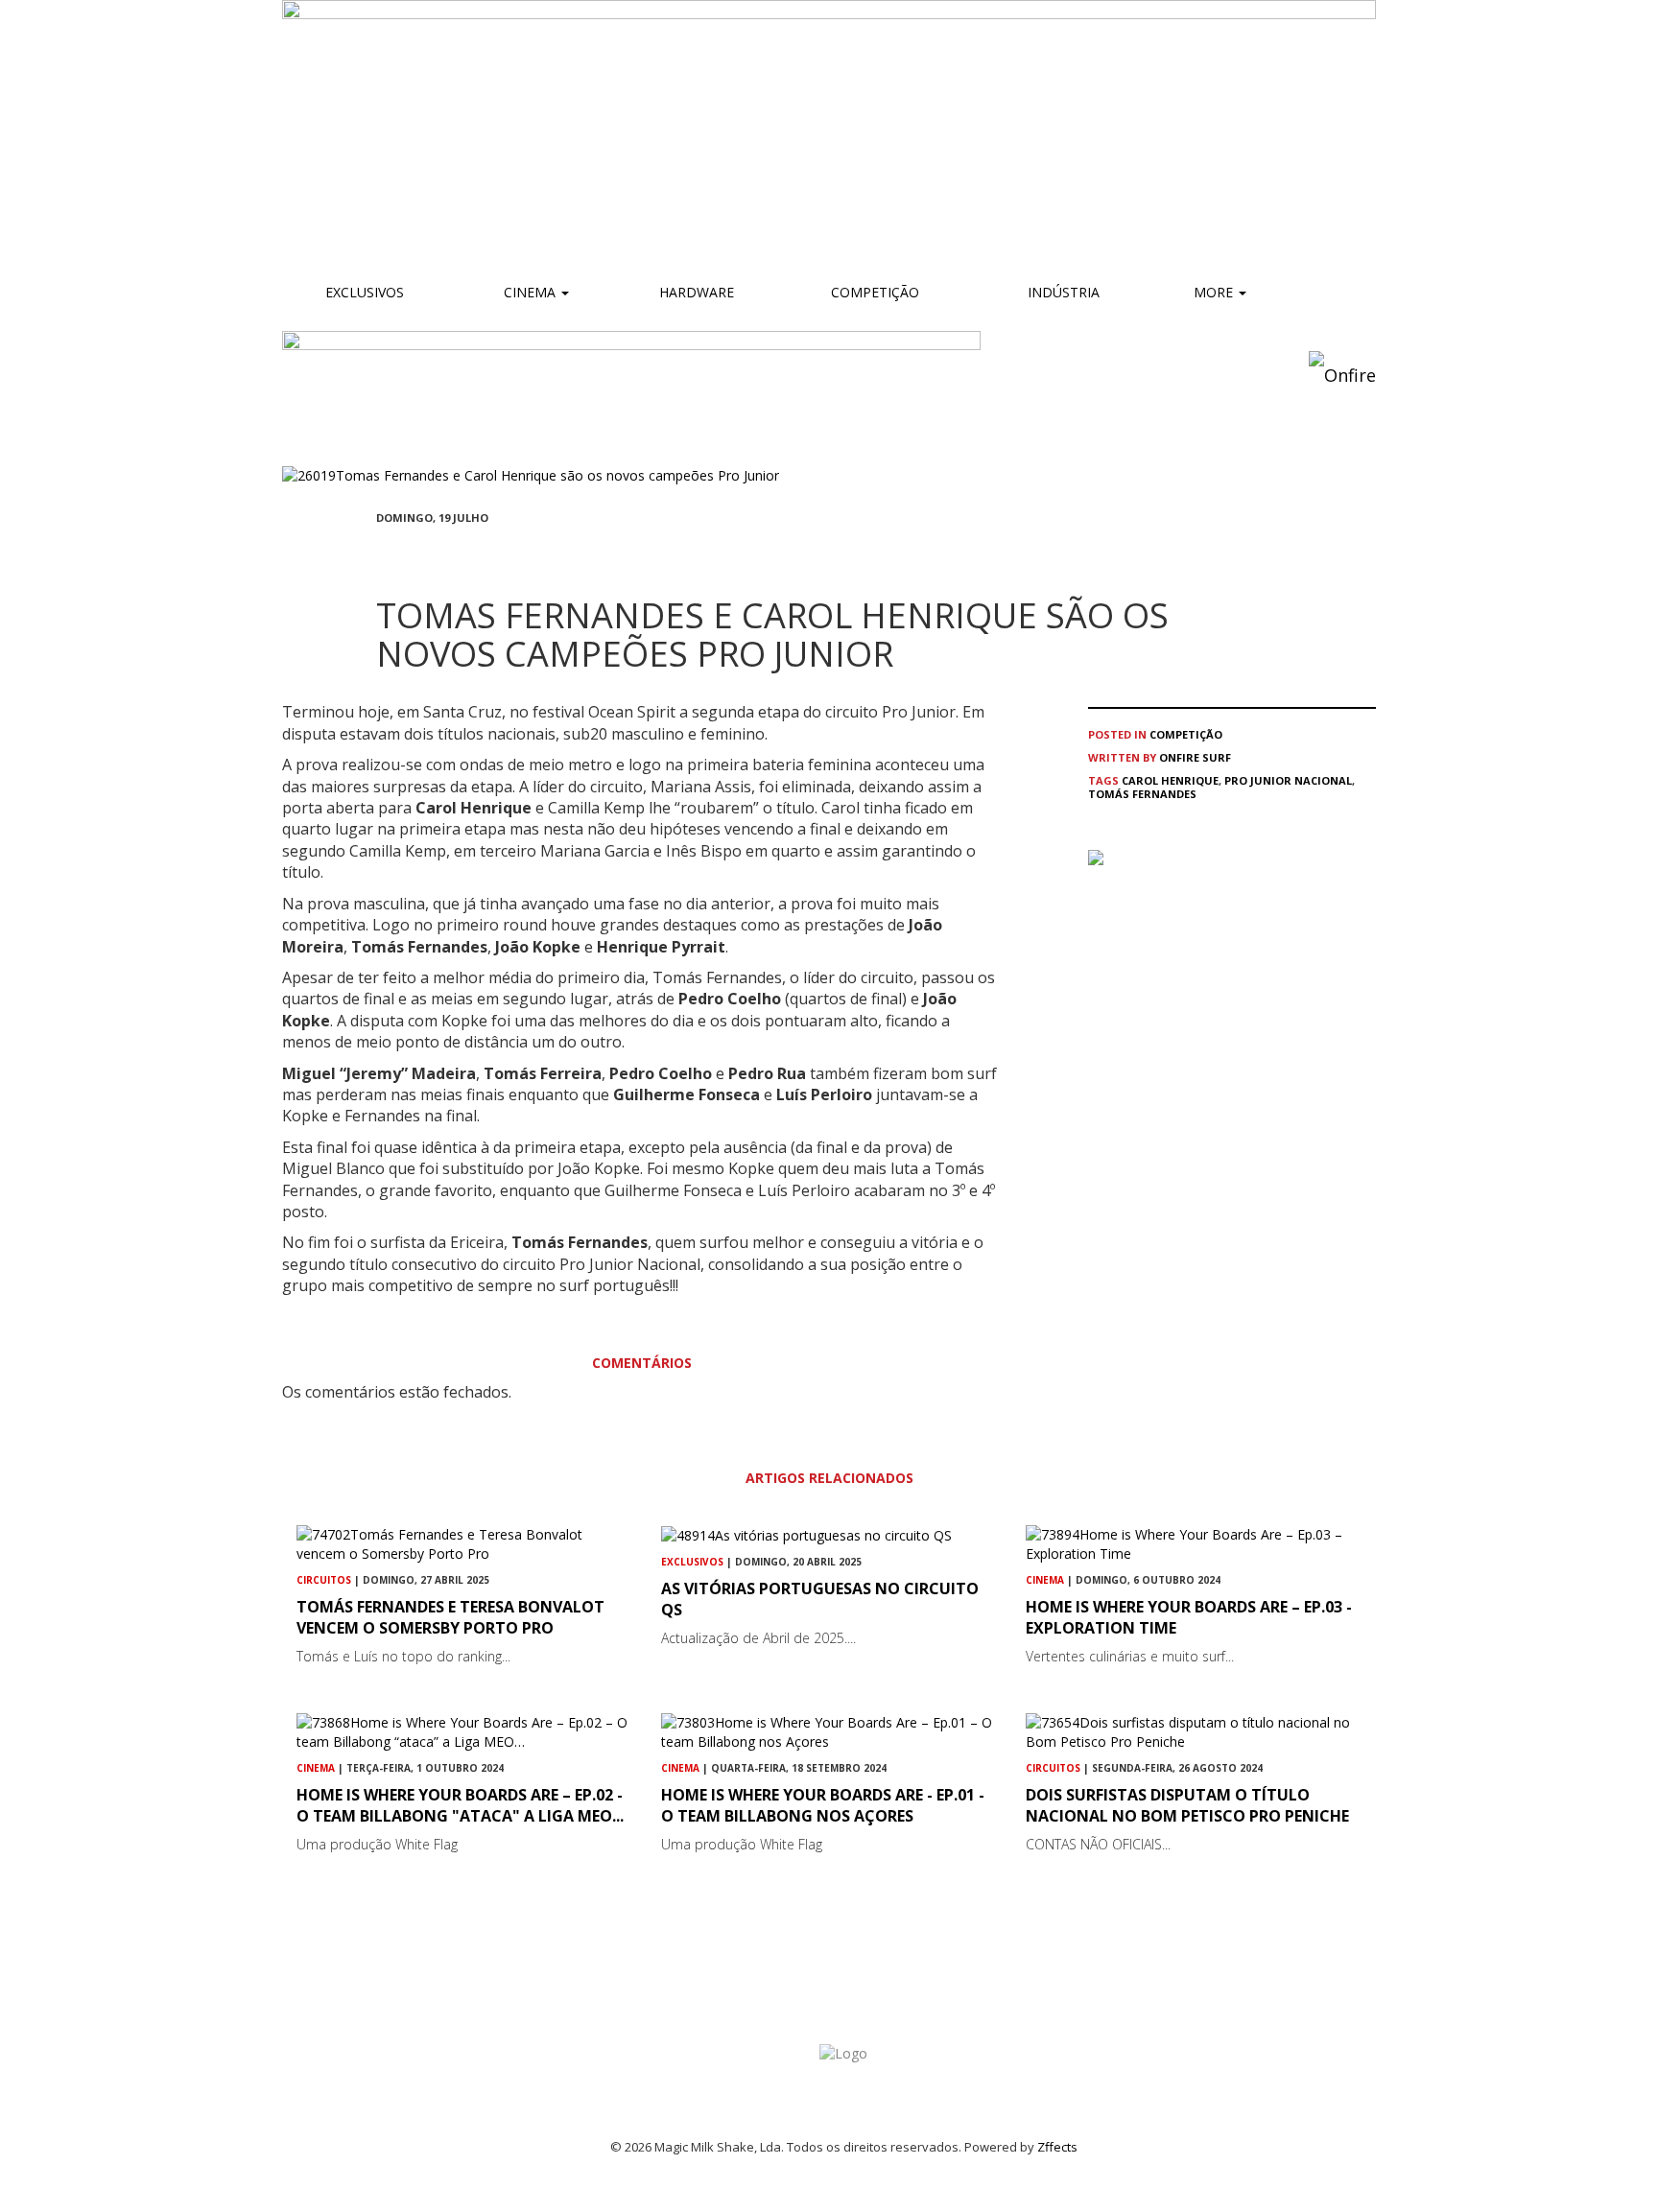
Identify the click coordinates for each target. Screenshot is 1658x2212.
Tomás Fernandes (1142, 794)
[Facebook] (382, 553)
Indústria (1062, 292)
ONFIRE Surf (1195, 757)
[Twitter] (428, 553)
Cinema (530, 292)
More (1215, 292)
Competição (873, 292)
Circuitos (324, 1580)
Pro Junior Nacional (1288, 780)
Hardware (697, 292)
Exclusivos (365, 292)
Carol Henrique (1170, 780)
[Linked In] (474, 553)
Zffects (1057, 2147)
